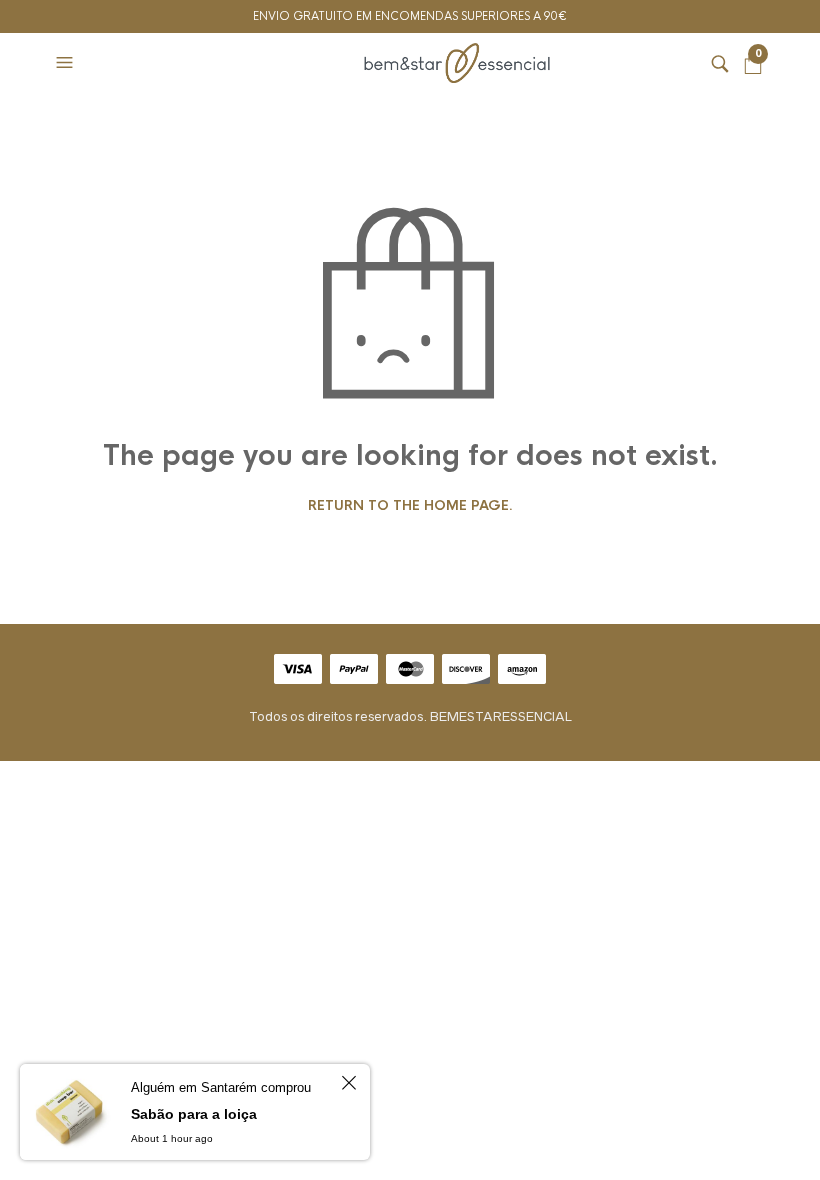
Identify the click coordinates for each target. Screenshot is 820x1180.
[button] (67, 63)
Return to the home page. (410, 506)
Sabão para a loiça (194, 1114)
